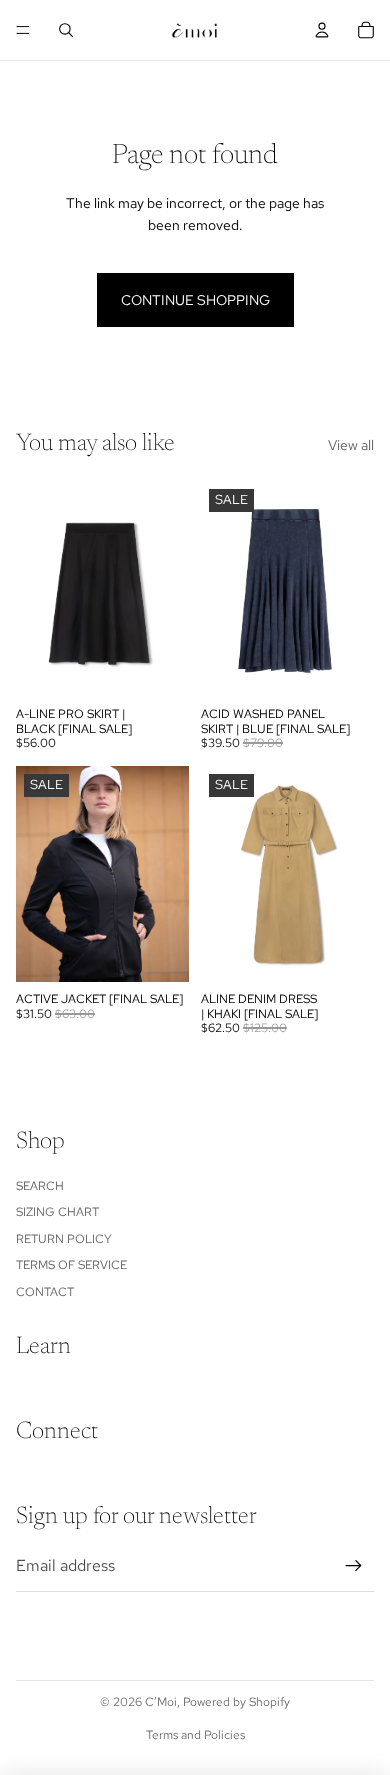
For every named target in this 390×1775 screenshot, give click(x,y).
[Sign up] (354, 1566)
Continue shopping (195, 300)
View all (351, 445)
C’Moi (161, 1702)
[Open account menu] (322, 30)
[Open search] (66, 30)
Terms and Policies (195, 1735)
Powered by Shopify (236, 1702)
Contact (45, 1292)
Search (40, 1186)
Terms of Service (71, 1265)
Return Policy (64, 1239)
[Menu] (23, 30)
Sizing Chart (57, 1212)
